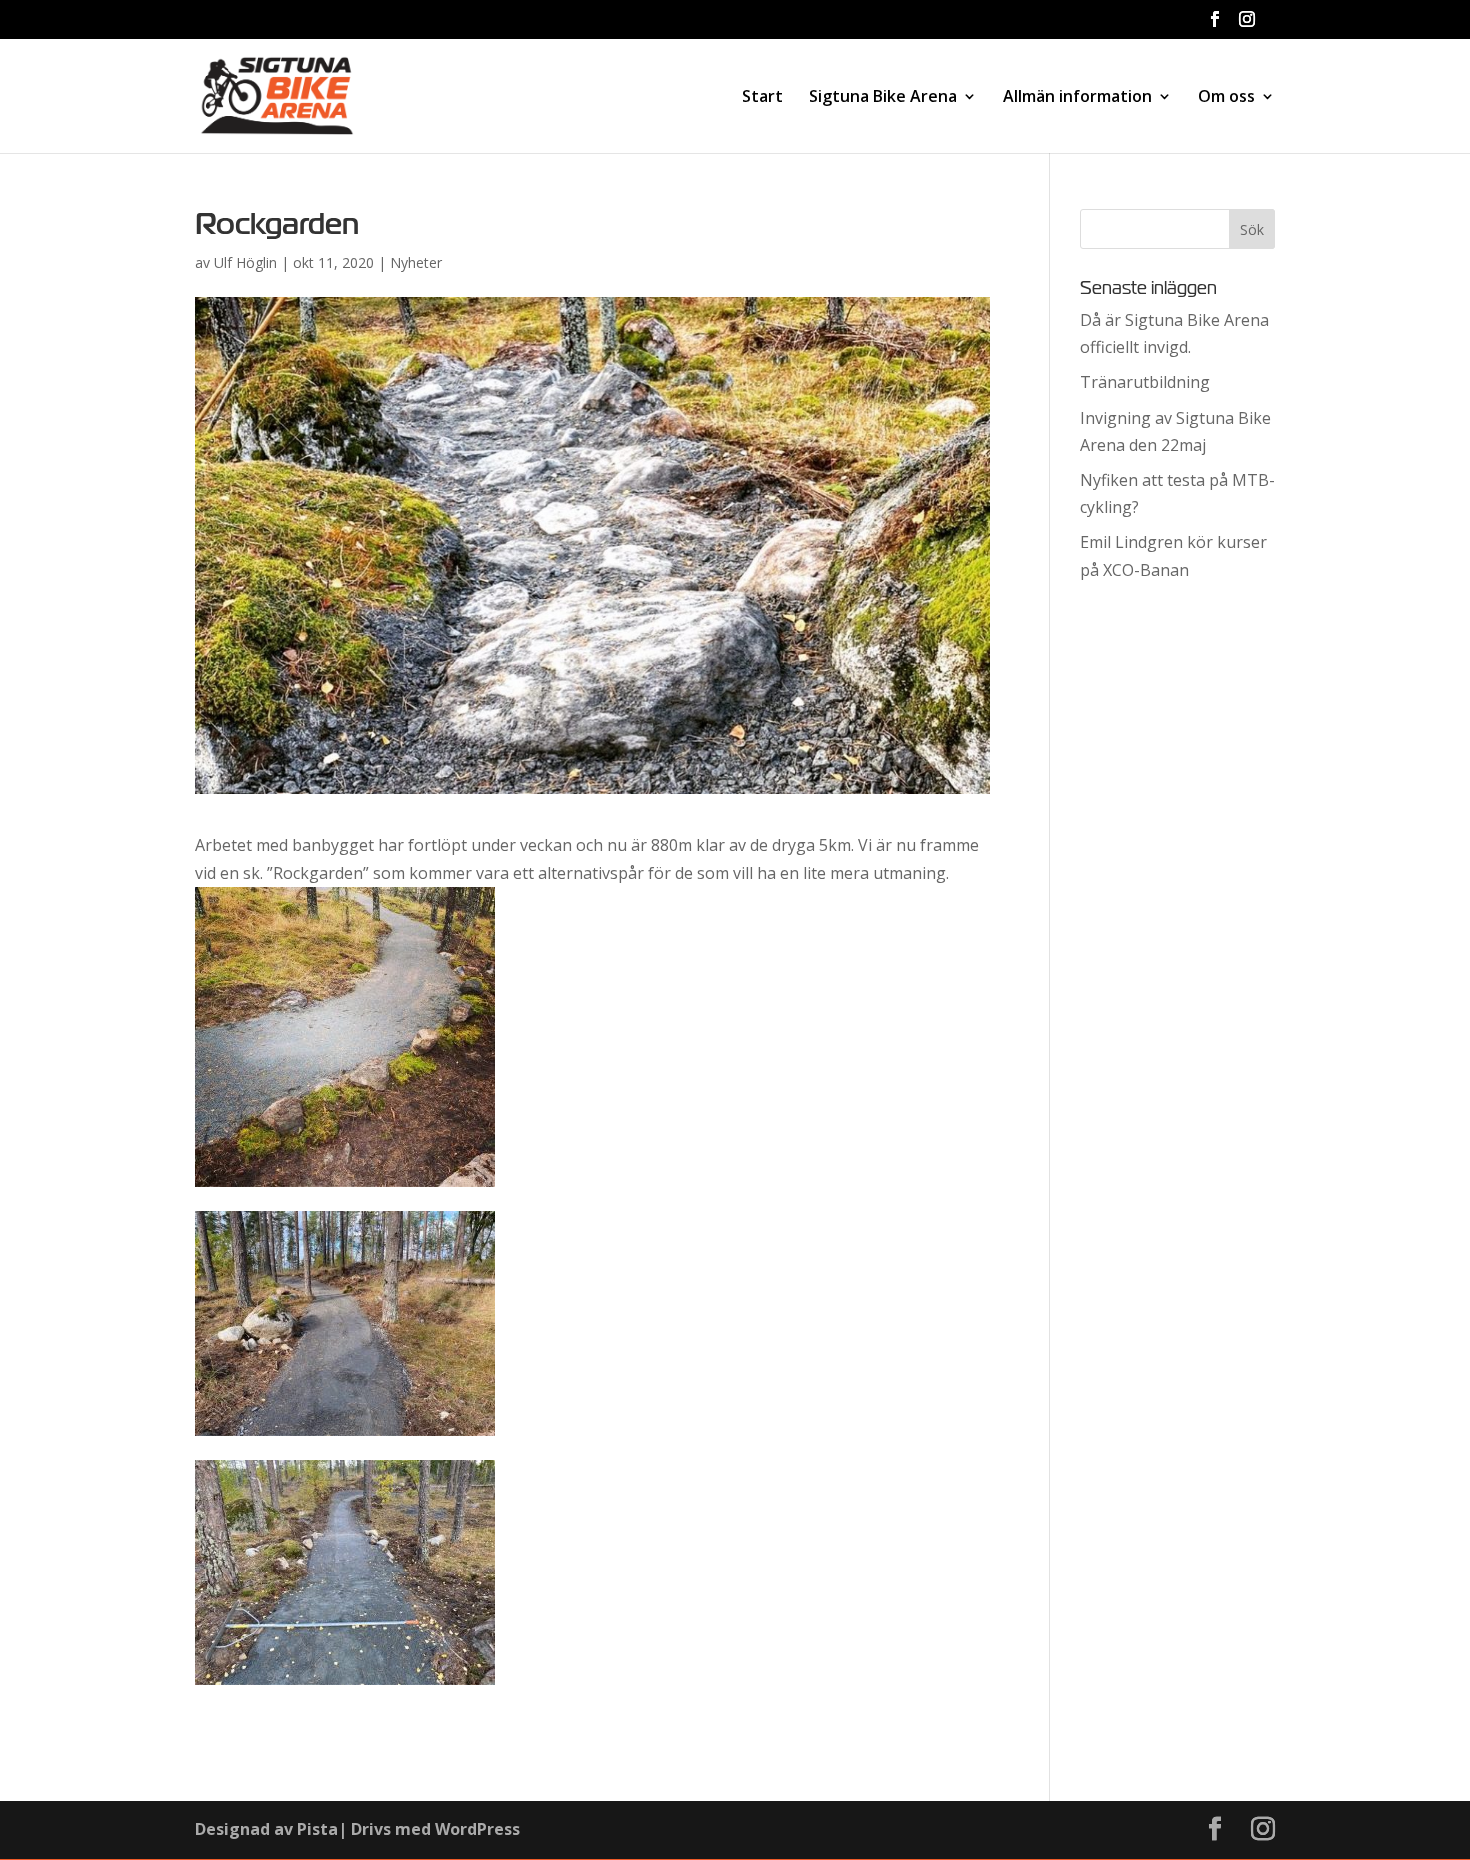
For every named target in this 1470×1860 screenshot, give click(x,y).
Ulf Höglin (245, 262)
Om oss (1226, 98)
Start (762, 98)
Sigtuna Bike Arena (883, 98)
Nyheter (416, 262)
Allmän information (1077, 98)
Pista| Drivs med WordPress (408, 1829)
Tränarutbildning (1145, 382)
